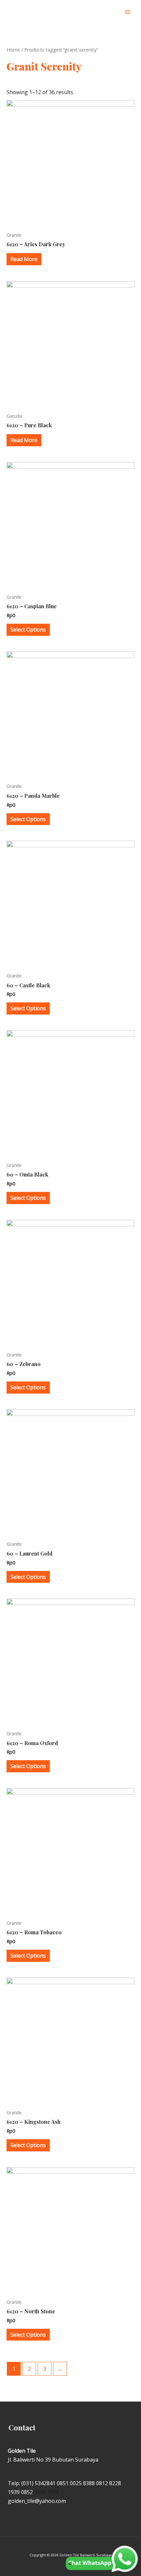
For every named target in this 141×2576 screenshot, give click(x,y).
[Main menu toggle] (128, 12)
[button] (114, 12)
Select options (28, 630)
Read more (24, 259)
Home (13, 50)
